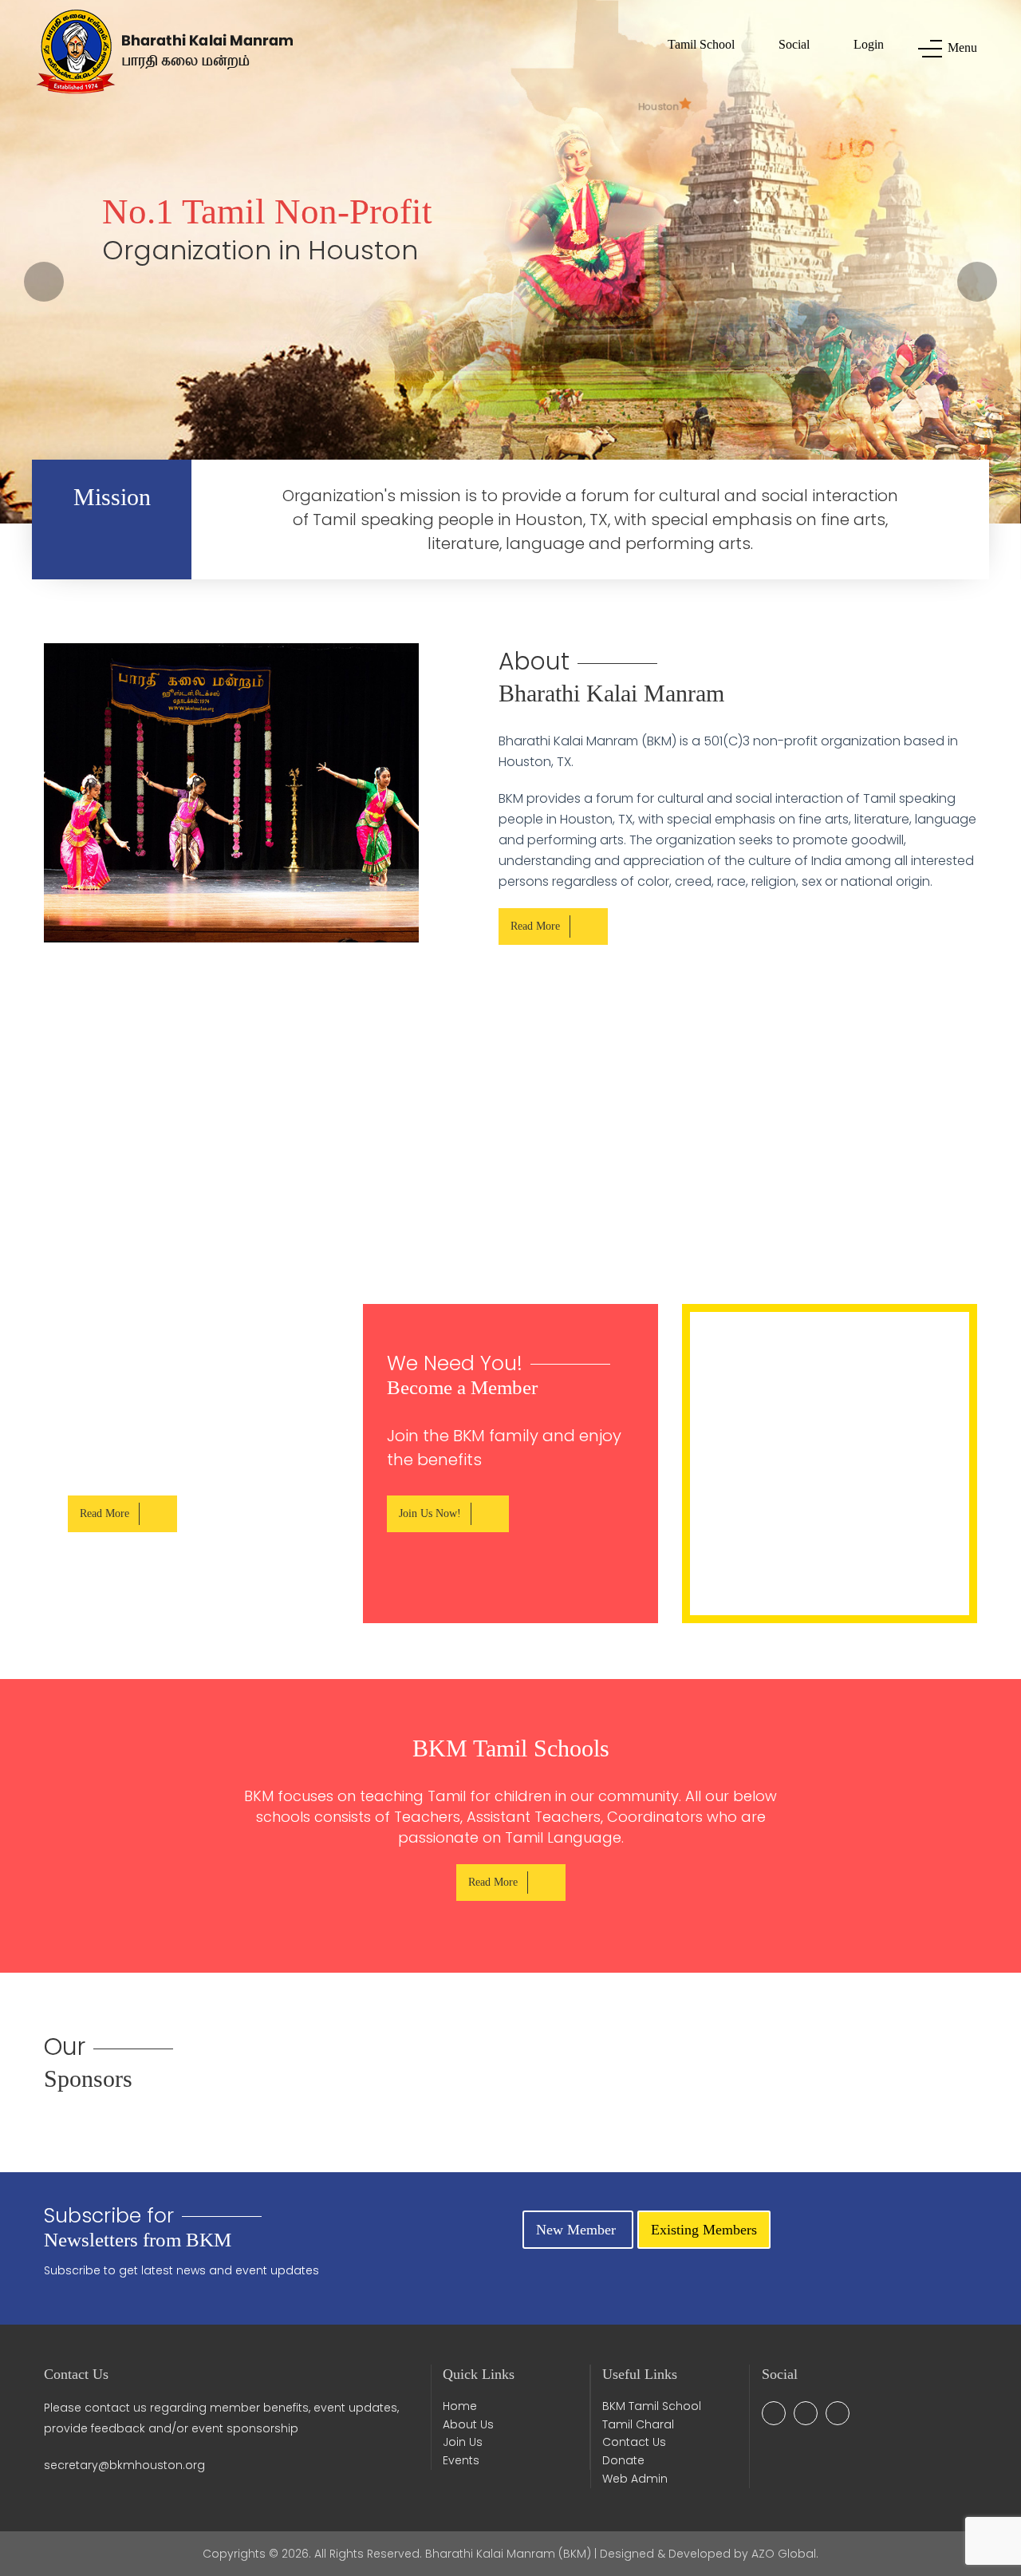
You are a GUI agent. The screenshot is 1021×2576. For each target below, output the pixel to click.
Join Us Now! (430, 1513)
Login (869, 44)
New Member (578, 2230)
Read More (535, 926)
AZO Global (784, 2554)
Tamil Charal (638, 2424)
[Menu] (926, 49)
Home (460, 2406)
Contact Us (634, 2442)
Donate (623, 2460)
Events (461, 2460)
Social (794, 44)
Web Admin (635, 2479)
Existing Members (704, 2230)
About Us (468, 2424)
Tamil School (701, 44)
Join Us (463, 2442)
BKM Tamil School (652, 2406)
